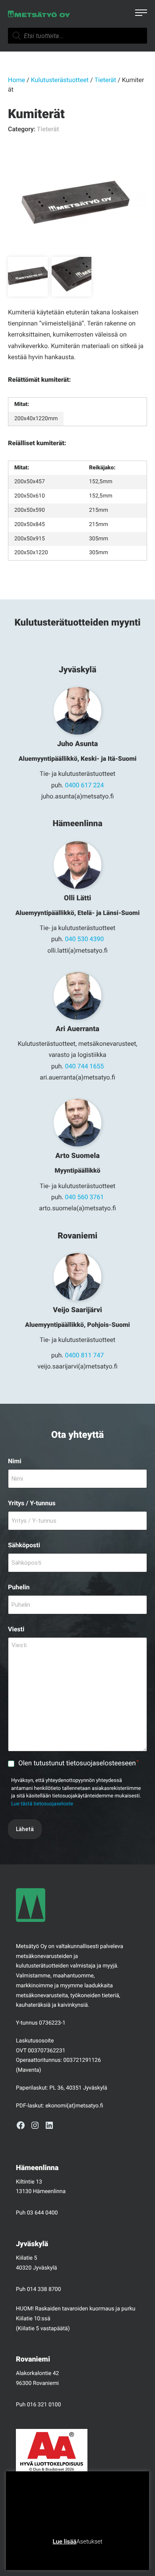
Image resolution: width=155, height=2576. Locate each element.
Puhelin (19, 1587)
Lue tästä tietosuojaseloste (42, 1804)
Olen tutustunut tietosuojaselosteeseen (78, 1763)
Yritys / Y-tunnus (32, 1503)
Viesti (16, 1629)
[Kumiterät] (77, 204)
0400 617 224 (84, 785)
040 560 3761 (84, 1197)
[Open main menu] (141, 14)
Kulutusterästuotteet (60, 80)
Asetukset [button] (89, 2542)
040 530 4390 (84, 939)
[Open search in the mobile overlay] (77, 36)
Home (16, 80)
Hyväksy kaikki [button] (108, 2554)
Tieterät (106, 80)
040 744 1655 (84, 1066)
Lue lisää (64, 2542)
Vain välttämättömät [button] (56, 2554)
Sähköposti (24, 1545)
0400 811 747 (84, 1355)
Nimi (15, 1461)
